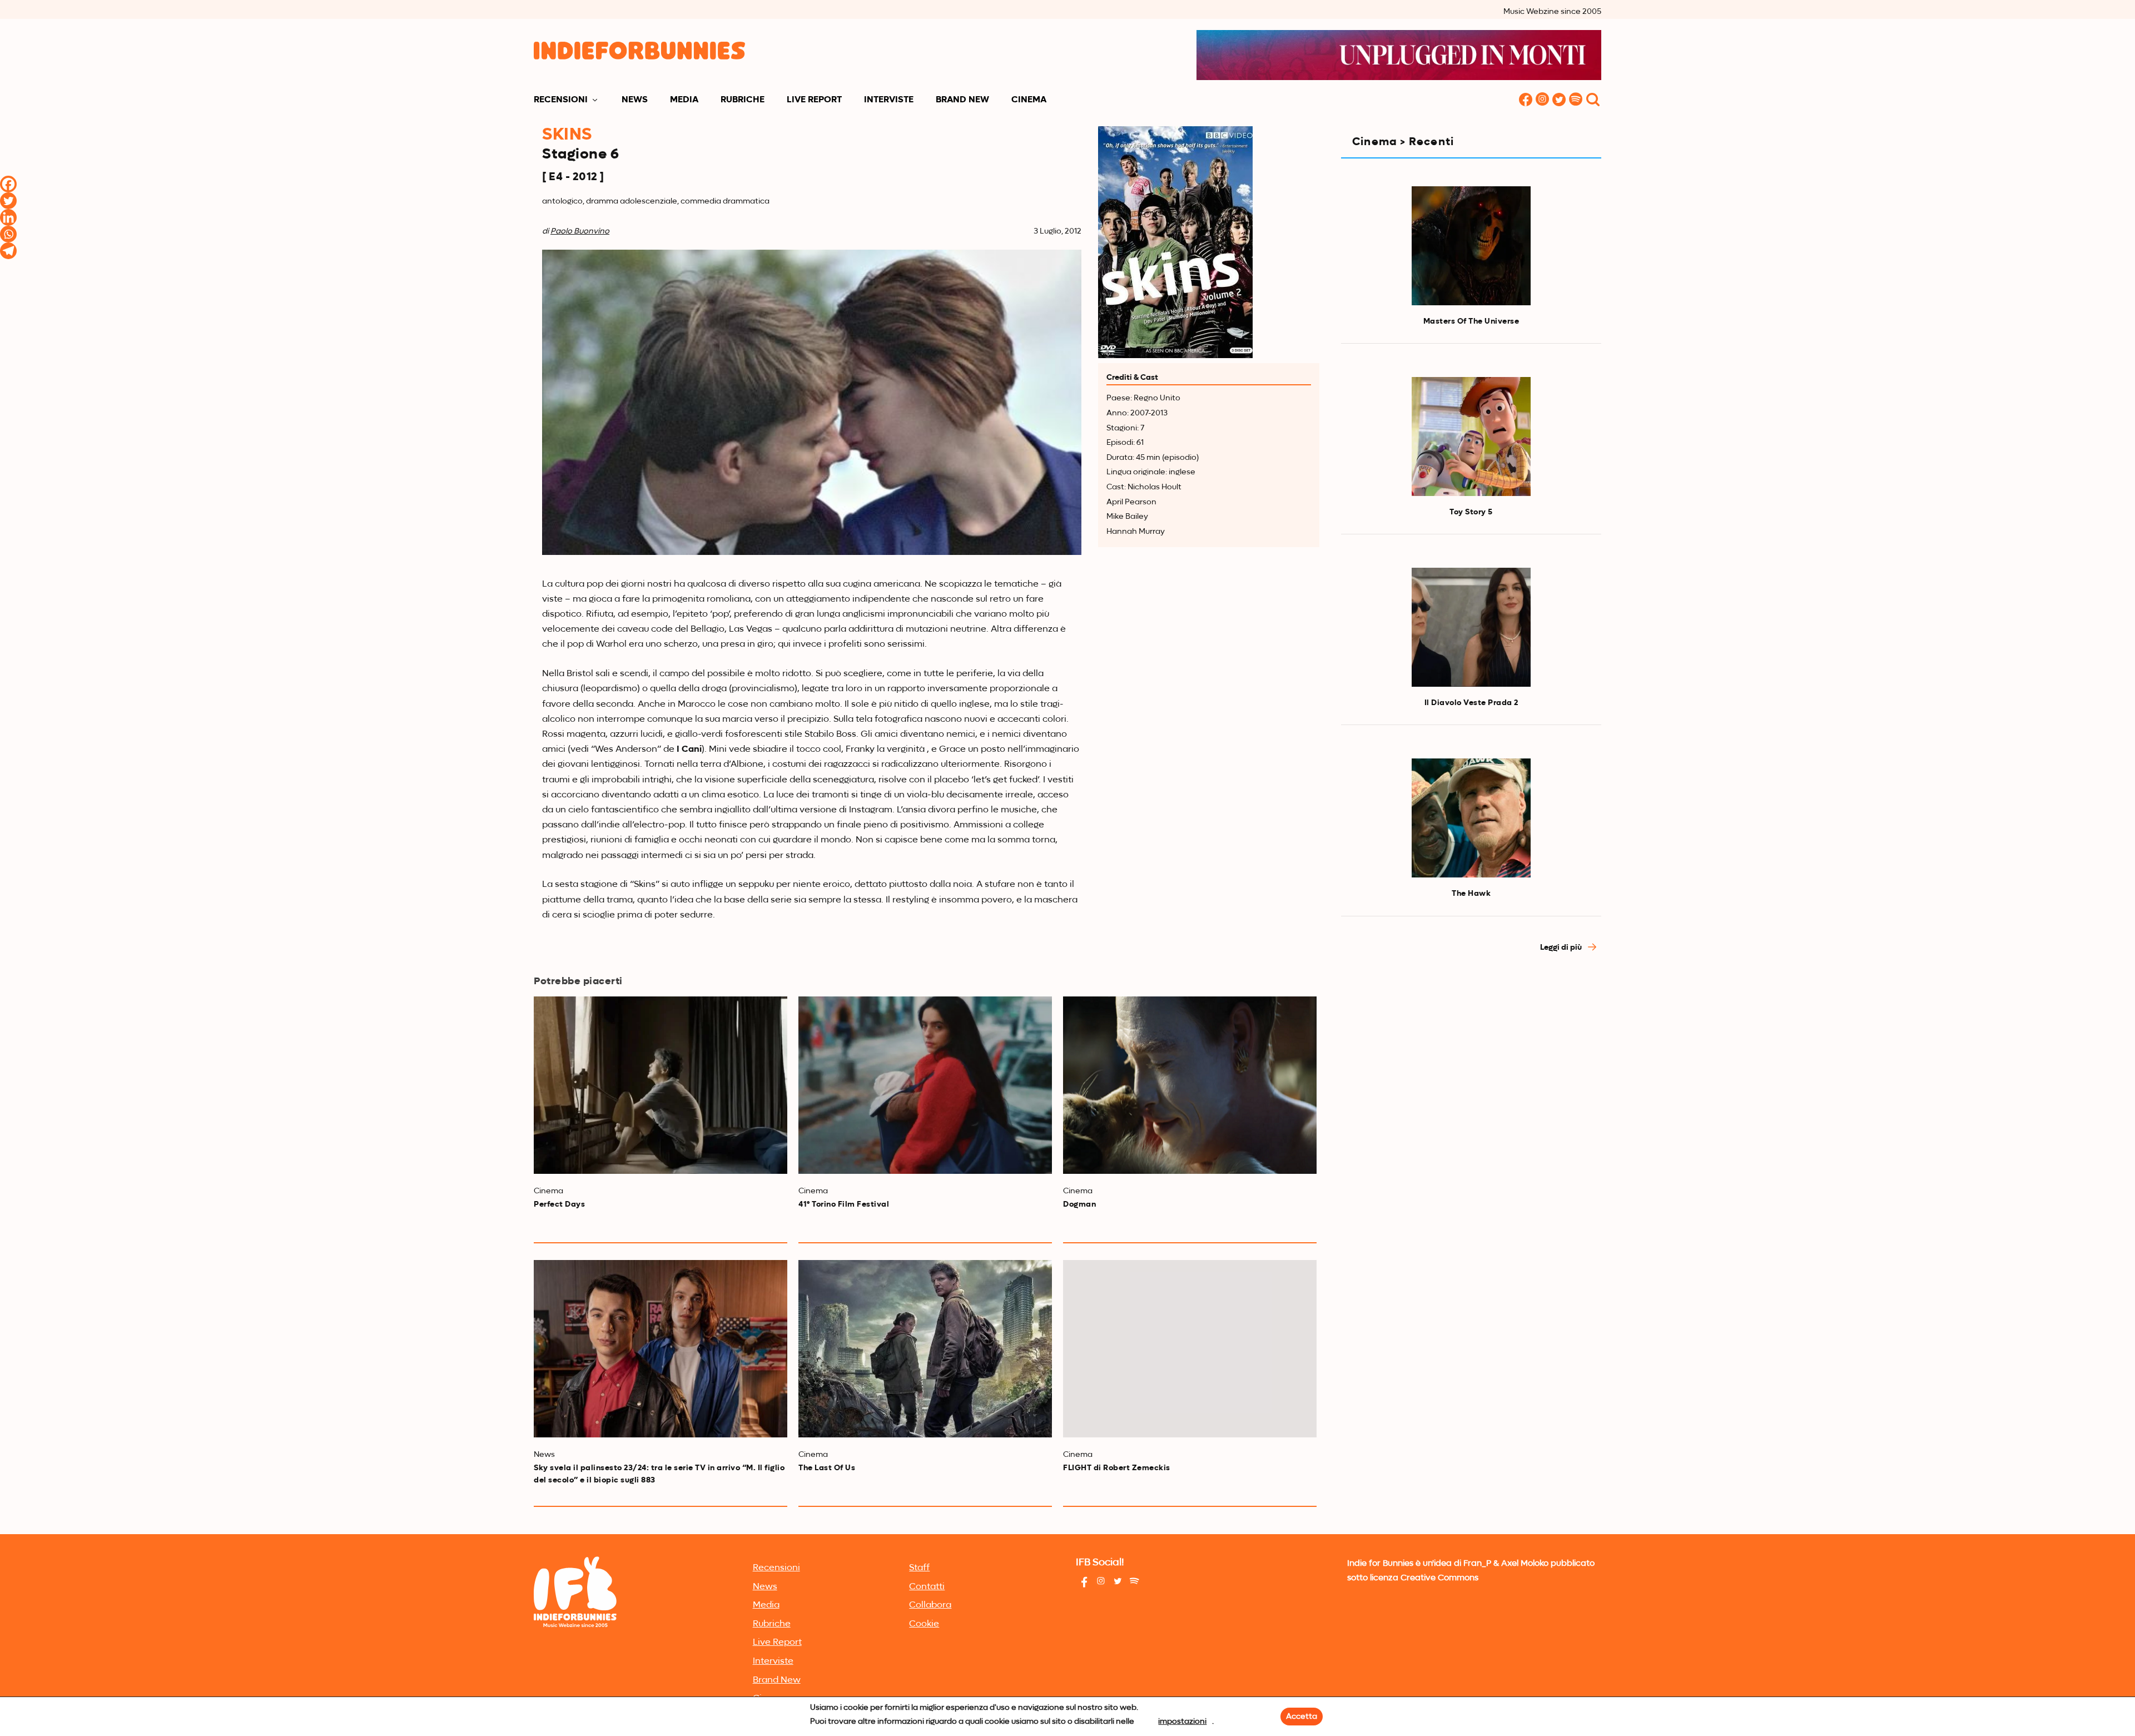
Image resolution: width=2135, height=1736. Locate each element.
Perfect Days (559, 1204)
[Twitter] (8, 201)
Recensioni (561, 100)
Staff (919, 1568)
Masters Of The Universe (1471, 321)
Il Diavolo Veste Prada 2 (1471, 703)
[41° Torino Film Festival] (925, 1085)
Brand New (962, 100)
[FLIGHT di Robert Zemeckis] (1190, 1349)
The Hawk (1471, 894)
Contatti (927, 1587)
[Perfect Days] (661, 1085)
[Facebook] (8, 184)
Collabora (930, 1605)
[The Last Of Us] (925, 1349)
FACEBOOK (1526, 100)
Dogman (1079, 1204)
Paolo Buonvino (580, 231)
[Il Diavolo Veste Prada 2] (1471, 627)
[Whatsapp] (8, 234)
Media (684, 100)
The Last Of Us (827, 1468)
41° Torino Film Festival (844, 1204)
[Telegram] (8, 251)
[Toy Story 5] (1471, 437)
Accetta (1302, 1717)
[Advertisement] (1471, 1062)
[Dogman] (1190, 1085)
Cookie (924, 1624)
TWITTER (1559, 100)
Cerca (1593, 100)
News (635, 100)
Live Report (814, 100)
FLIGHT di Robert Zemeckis (1117, 1468)
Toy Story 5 (1471, 512)
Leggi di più (1562, 948)
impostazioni (1182, 1722)
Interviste (889, 100)
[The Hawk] (1471, 818)
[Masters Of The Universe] (1471, 246)
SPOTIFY (1576, 100)
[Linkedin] (8, 217)
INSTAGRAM (1542, 100)
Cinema (1029, 100)
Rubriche (743, 100)
